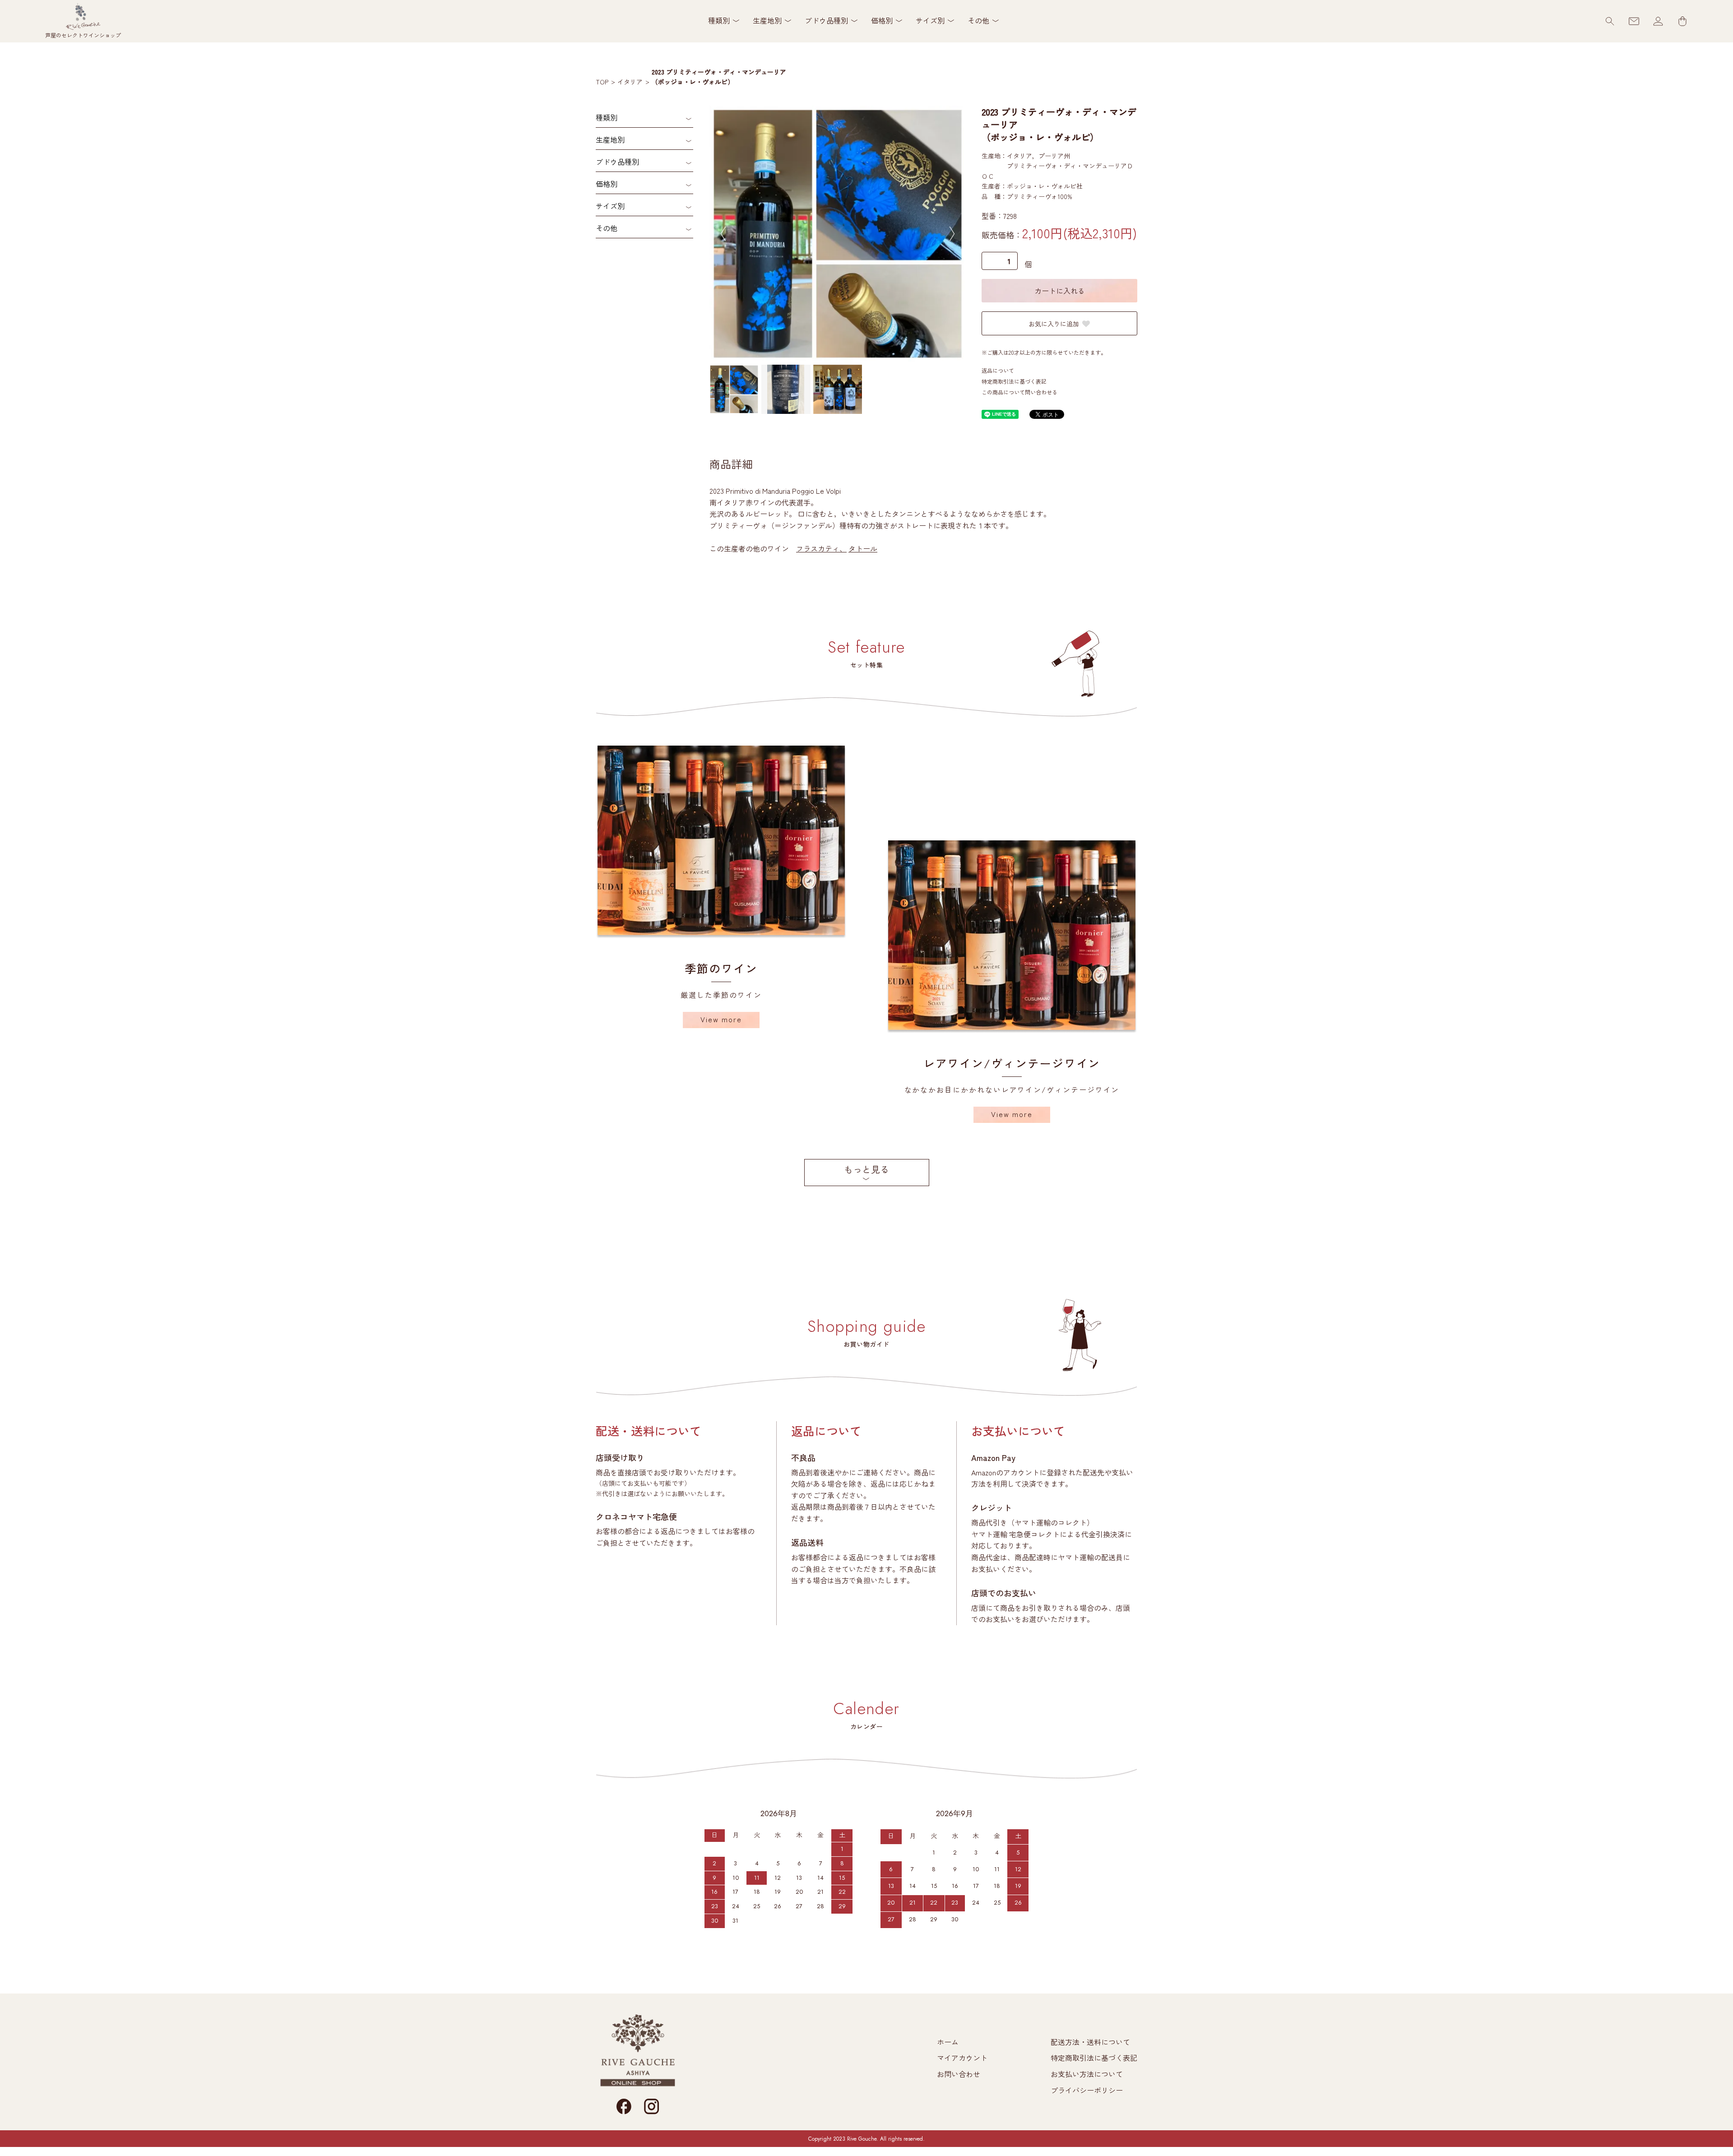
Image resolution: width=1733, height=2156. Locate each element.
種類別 (607, 117)
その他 (607, 228)
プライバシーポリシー (1087, 2090)
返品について (998, 370)
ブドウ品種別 (617, 162)
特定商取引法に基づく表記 (1014, 381)
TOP (602, 82)
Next (952, 234)
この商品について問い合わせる (1019, 392)
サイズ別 (610, 206)
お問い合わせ (959, 2074)
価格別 (607, 184)
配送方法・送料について (1090, 2042)
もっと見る (866, 1169)
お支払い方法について (1087, 2074)
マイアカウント (962, 2058)
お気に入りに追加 (1054, 324)
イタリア (630, 82)
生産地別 (610, 139)
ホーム (948, 2042)
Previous (723, 234)
